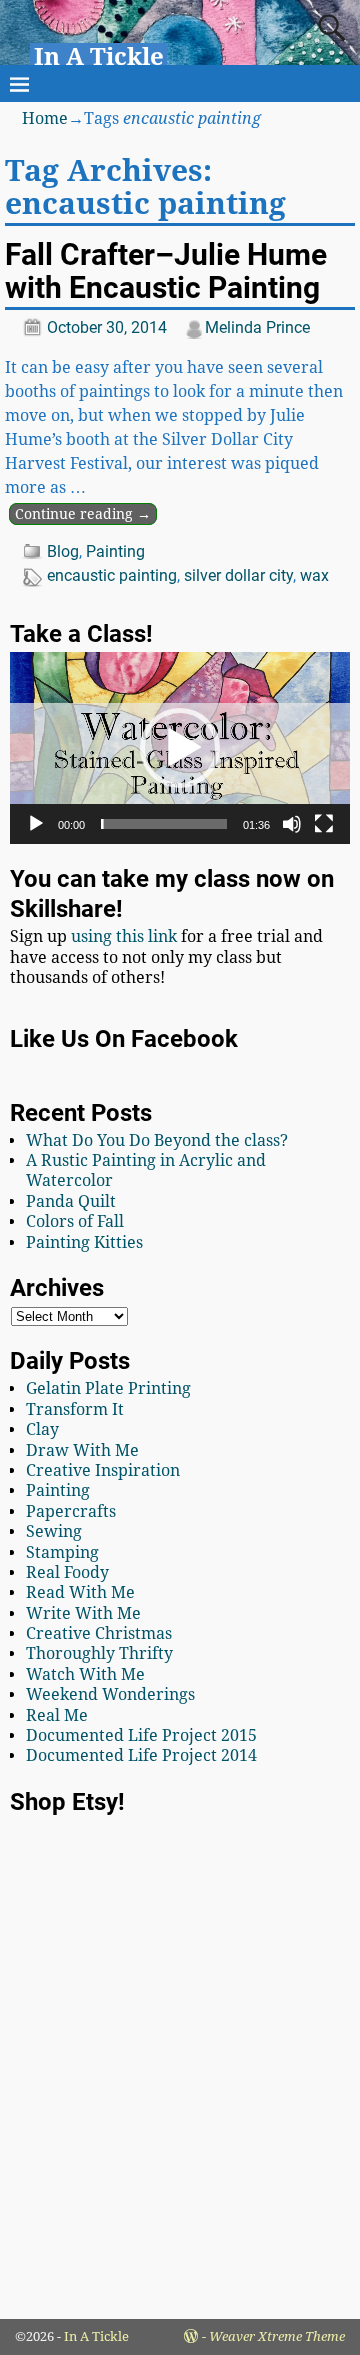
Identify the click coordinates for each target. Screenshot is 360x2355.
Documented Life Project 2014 (141, 1755)
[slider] (164, 824)
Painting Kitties (84, 1242)
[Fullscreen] (324, 824)
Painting (115, 551)
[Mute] (292, 824)
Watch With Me (85, 1674)
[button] (180, 748)
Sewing (54, 1531)
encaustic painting (112, 575)
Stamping (62, 1552)
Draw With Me (82, 1450)
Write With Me (83, 1613)
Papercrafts (71, 1511)
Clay (42, 1429)
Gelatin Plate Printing (108, 1388)
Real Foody (67, 1572)
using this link (124, 936)
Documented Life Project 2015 (141, 1735)
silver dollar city (238, 575)
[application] (180, 747)
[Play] (36, 824)
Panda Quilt (71, 1201)
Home (45, 118)
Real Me (57, 1715)
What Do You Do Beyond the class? (157, 1140)
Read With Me (80, 1592)
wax (314, 575)
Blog (63, 551)
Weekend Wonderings (110, 1694)
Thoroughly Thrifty (99, 1653)
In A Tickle (99, 57)
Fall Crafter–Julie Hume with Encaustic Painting (166, 271)
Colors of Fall (75, 1221)
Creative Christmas (99, 1633)
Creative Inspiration (103, 1470)
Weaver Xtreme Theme (277, 2336)
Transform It (75, 1409)
